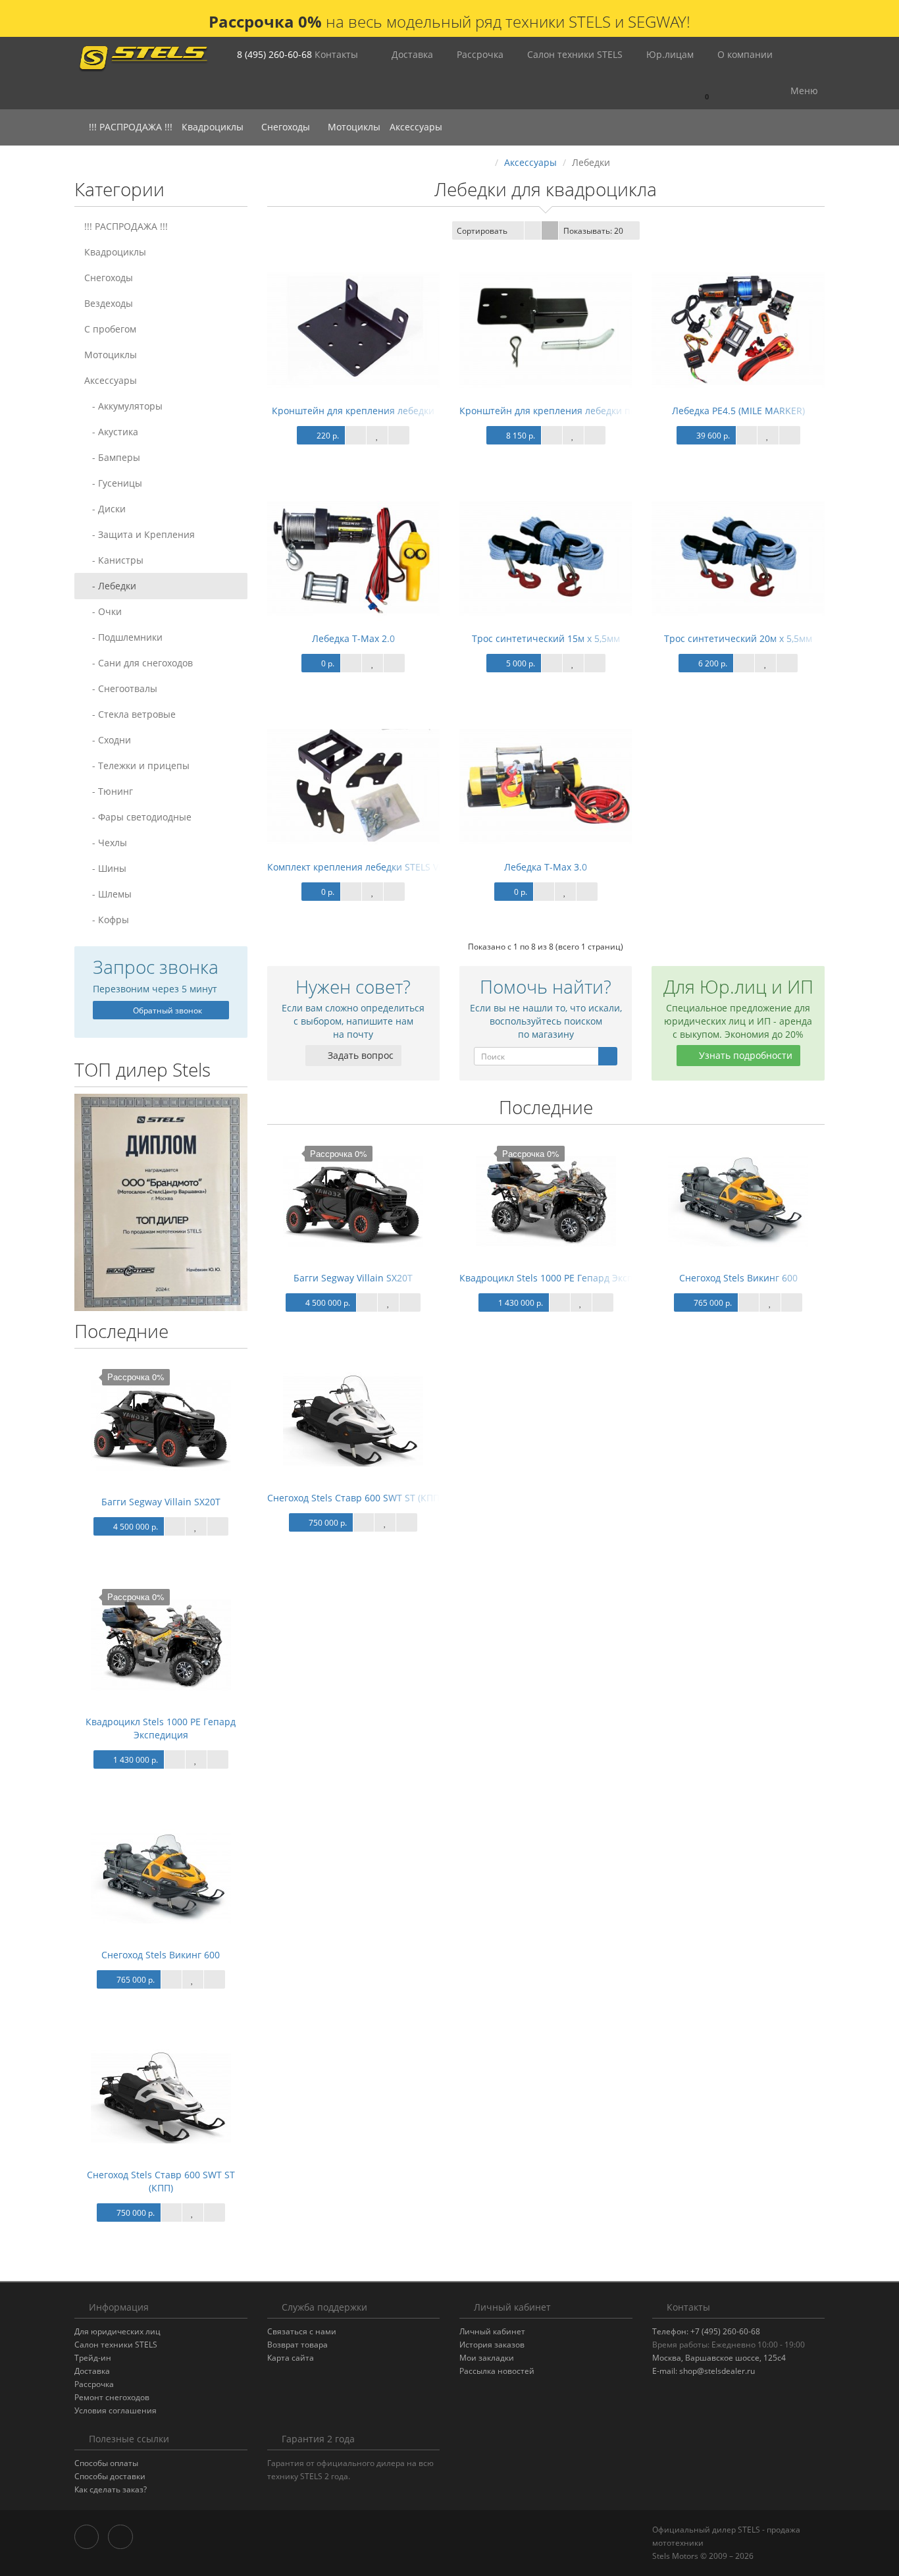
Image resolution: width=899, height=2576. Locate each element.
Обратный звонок (167, 1010)
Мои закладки (487, 2358)
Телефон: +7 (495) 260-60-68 (706, 2331)
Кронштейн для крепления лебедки (353, 411)
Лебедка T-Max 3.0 (546, 867)
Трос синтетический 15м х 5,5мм (546, 638)
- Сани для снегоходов (139, 663)
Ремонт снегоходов (112, 2397)
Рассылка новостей (497, 2371)
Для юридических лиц (117, 2331)
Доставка (411, 54)
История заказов (492, 2345)
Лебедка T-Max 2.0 (353, 638)
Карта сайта (291, 2358)
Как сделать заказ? (111, 2489)
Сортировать (482, 231)
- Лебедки (110, 586)
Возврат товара (297, 2345)
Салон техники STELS (574, 54)
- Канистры (114, 560)
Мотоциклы (354, 127)
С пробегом (110, 329)
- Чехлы (106, 843)
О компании (744, 54)
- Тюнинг (109, 791)
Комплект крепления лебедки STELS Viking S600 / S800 (390, 867)
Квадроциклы (214, 127)
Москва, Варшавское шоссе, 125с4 (719, 2358)
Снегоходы (287, 127)
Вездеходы (109, 303)
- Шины (105, 868)
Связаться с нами (302, 2331)
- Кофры (107, 920)
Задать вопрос (359, 1055)
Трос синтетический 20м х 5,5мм (738, 638)
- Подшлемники (123, 637)
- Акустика (111, 432)
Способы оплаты (106, 2463)
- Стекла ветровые (130, 714)
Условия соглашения (116, 2410)
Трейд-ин (93, 2358)
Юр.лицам (669, 54)
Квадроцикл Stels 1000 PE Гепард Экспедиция (161, 1728)
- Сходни (108, 740)
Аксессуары (417, 127)
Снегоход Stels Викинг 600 (161, 1955)
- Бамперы (112, 457)
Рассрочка (479, 54)
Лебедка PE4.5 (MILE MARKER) (738, 411)
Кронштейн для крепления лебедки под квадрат (570, 411)
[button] (701, 91)
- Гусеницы (113, 483)
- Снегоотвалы (121, 688)
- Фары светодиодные (138, 817)
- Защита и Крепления (140, 534)
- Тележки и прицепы (137, 765)
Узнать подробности (744, 1055)
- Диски (105, 509)
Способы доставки (110, 2476)
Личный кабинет (492, 2331)
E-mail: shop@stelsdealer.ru (704, 2371)
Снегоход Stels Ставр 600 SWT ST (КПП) (161, 2181)
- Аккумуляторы (123, 406)
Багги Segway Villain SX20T (161, 1502)
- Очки (103, 611)
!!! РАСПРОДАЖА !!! (131, 127)
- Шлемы (108, 894)
